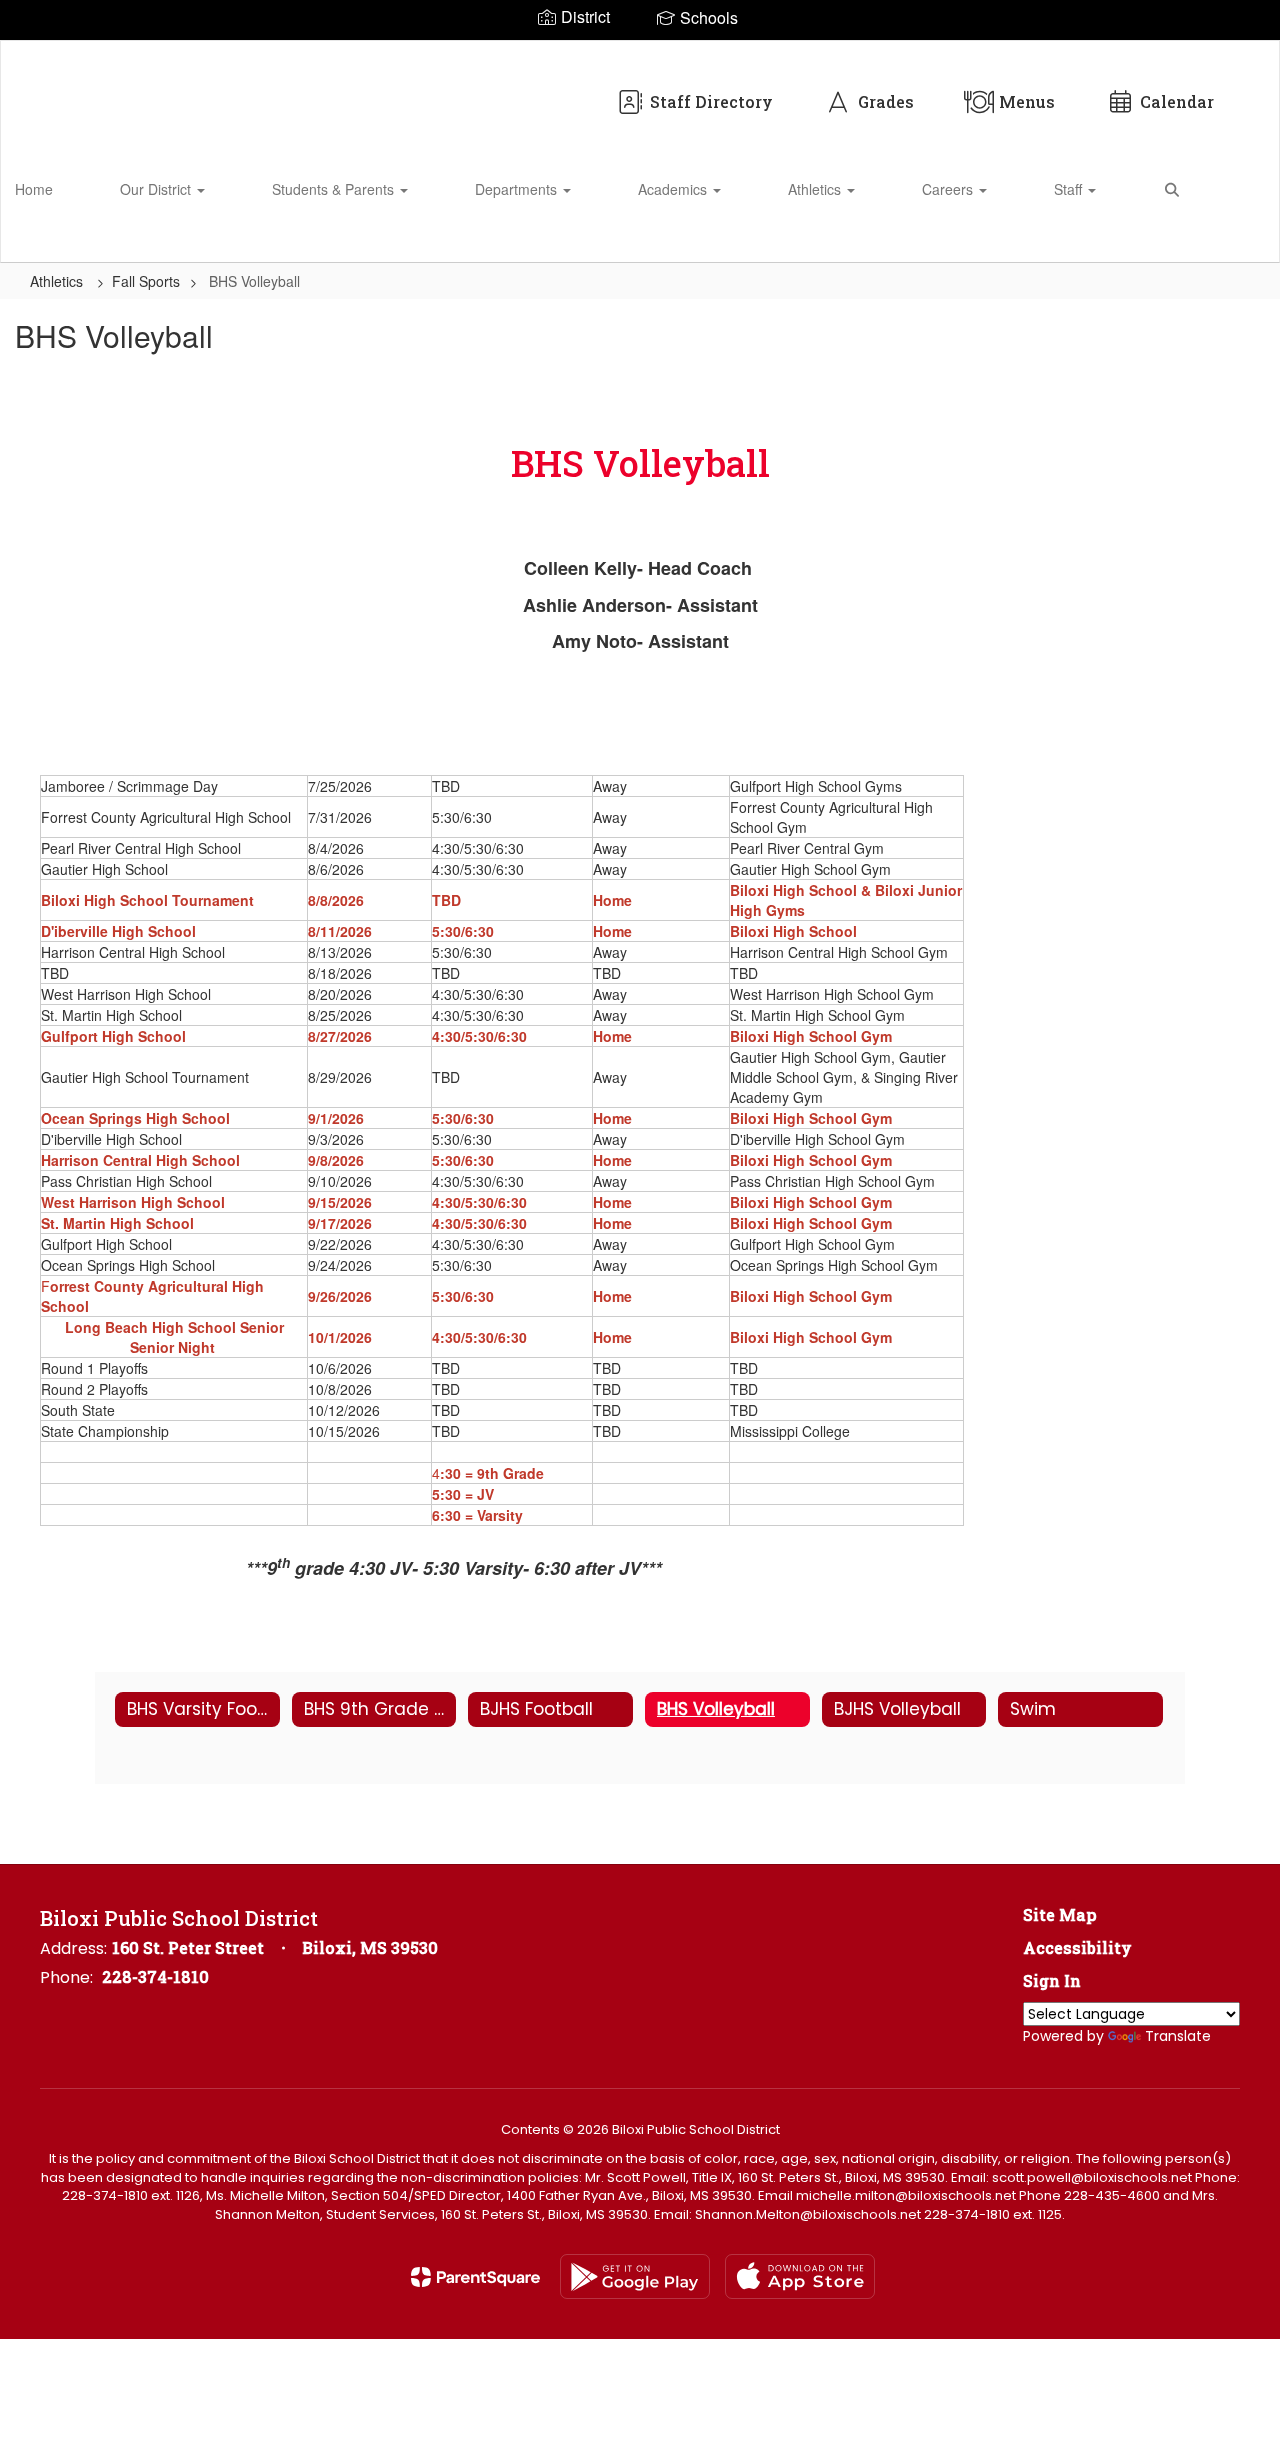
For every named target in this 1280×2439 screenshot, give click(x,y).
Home (34, 189)
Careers (949, 189)
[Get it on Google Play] (635, 2276)
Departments (518, 189)
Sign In (1052, 1980)
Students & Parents (335, 189)
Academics (674, 189)
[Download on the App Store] (800, 2276)
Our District (157, 189)
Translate (1178, 2036)
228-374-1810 (155, 1976)
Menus (1027, 101)
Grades (886, 101)
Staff (1070, 189)
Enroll (1230, 238)
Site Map (1060, 1914)
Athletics (816, 189)
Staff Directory (711, 101)
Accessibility (1077, 1947)
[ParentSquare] (475, 2277)
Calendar (1177, 101)
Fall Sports (146, 281)
